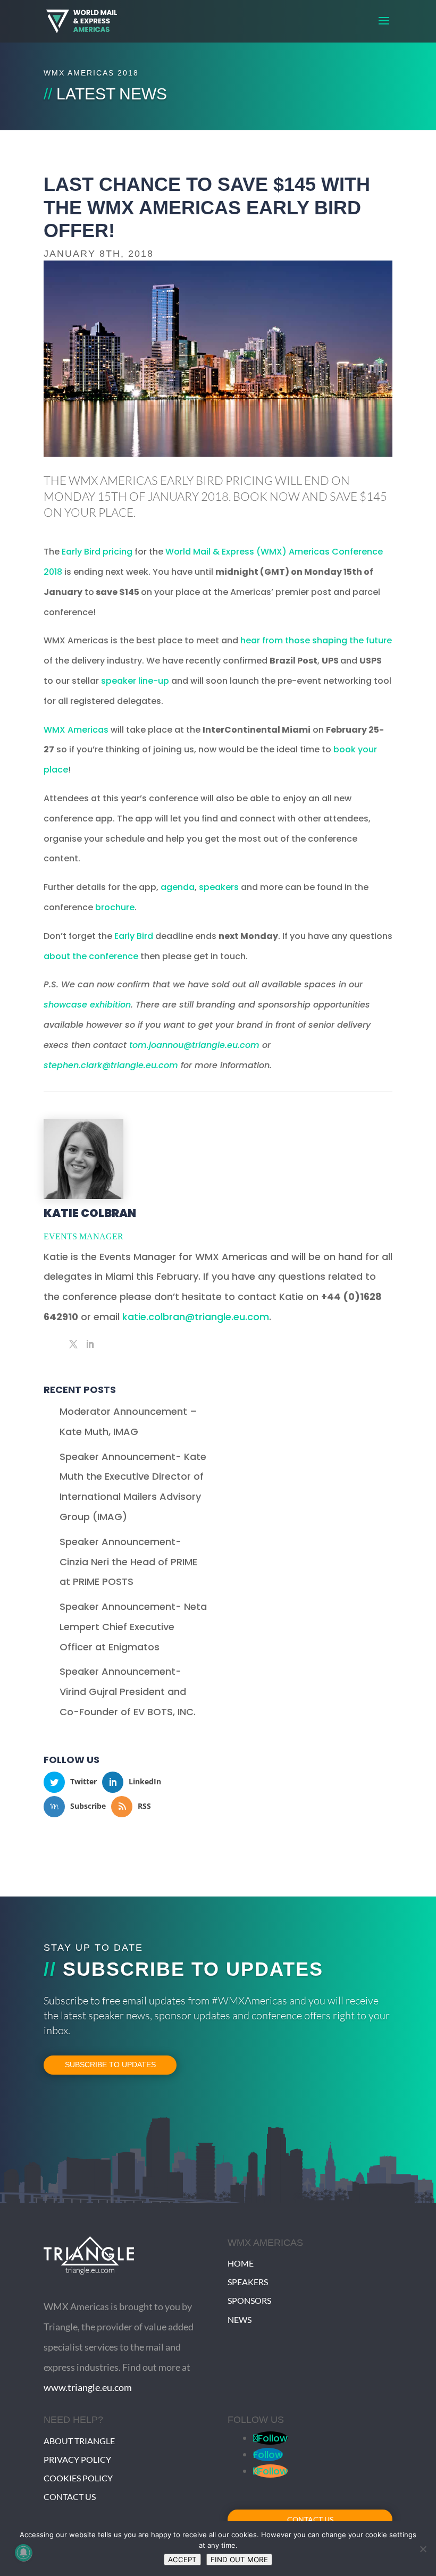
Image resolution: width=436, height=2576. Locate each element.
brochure (115, 907)
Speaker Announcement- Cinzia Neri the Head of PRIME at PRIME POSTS (128, 1562)
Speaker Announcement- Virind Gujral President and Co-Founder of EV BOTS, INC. (128, 1692)
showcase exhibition (87, 1005)
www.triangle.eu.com (88, 2387)
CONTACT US (70, 2497)
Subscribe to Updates (110, 2065)
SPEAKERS (248, 2282)
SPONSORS (249, 2300)
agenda (178, 887)
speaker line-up (135, 681)
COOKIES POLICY (78, 2478)
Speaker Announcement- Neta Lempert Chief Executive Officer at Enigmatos (133, 1627)
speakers (219, 887)
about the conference (91, 956)
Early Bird (134, 936)
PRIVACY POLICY (77, 2459)
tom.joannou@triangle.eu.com (194, 1045)
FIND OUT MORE (239, 2560)
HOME (241, 2263)
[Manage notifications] (23, 2553)
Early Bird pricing (97, 552)
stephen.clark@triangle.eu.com (111, 1065)
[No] (423, 2549)
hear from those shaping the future (316, 640)
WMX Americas (76, 730)
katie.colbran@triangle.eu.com (196, 1317)
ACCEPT (182, 2560)
